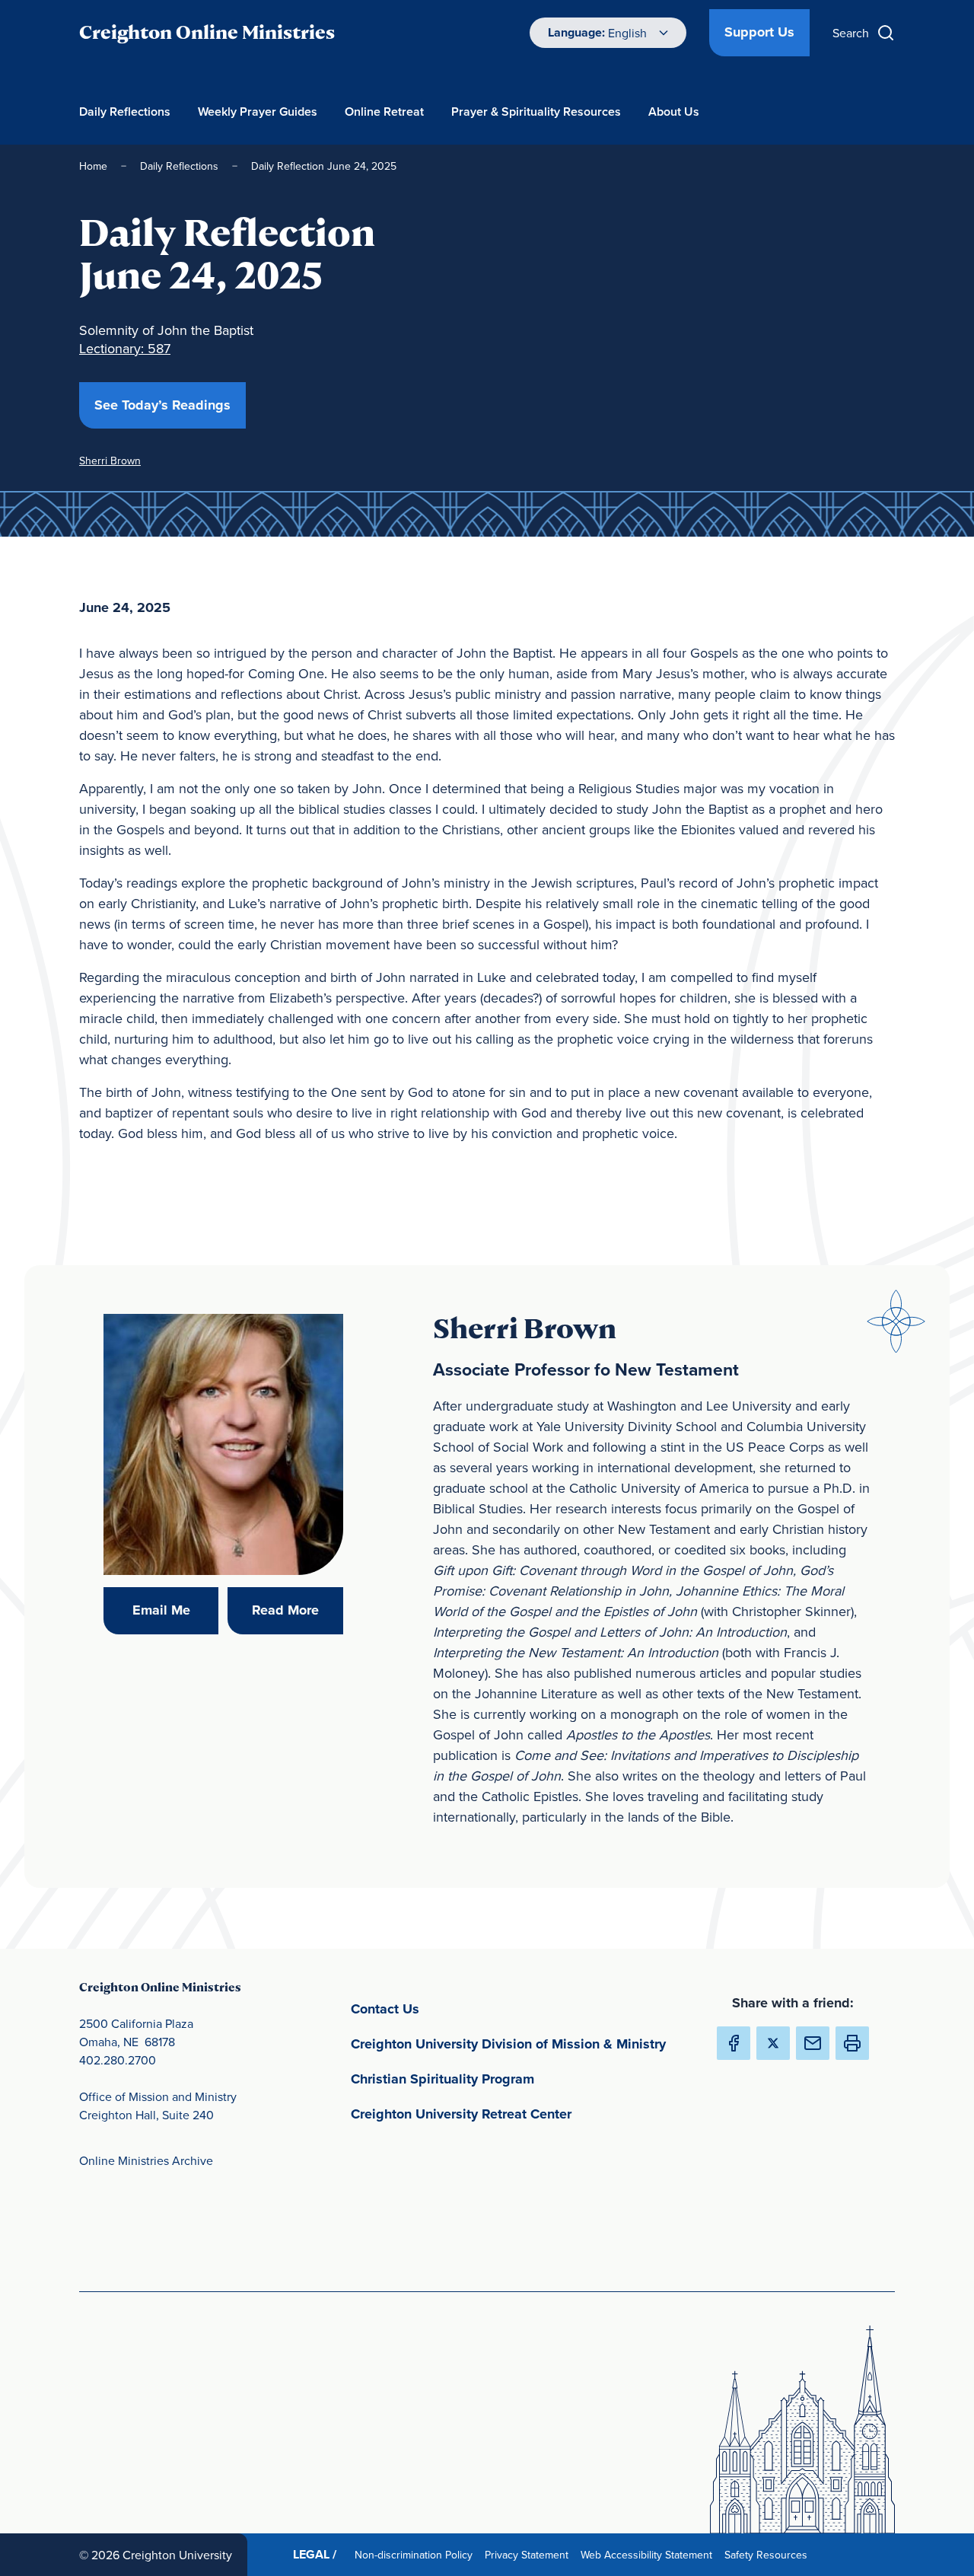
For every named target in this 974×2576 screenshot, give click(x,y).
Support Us (759, 32)
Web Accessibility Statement (649, 2554)
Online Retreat (384, 112)
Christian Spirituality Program (514, 2079)
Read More (297, 1610)
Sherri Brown (110, 461)
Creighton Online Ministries (207, 32)
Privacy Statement (530, 2554)
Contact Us (456, 2009)
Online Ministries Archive (146, 2160)
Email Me (175, 1610)
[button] (852, 2043)
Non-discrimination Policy (417, 2554)
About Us (674, 112)
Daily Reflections (125, 112)
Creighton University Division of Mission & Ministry (521, 2044)
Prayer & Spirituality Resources (536, 112)
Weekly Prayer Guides (258, 112)
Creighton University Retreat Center (521, 2114)
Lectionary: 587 (125, 348)
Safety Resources (769, 2554)
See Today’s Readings (170, 405)
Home (93, 166)
